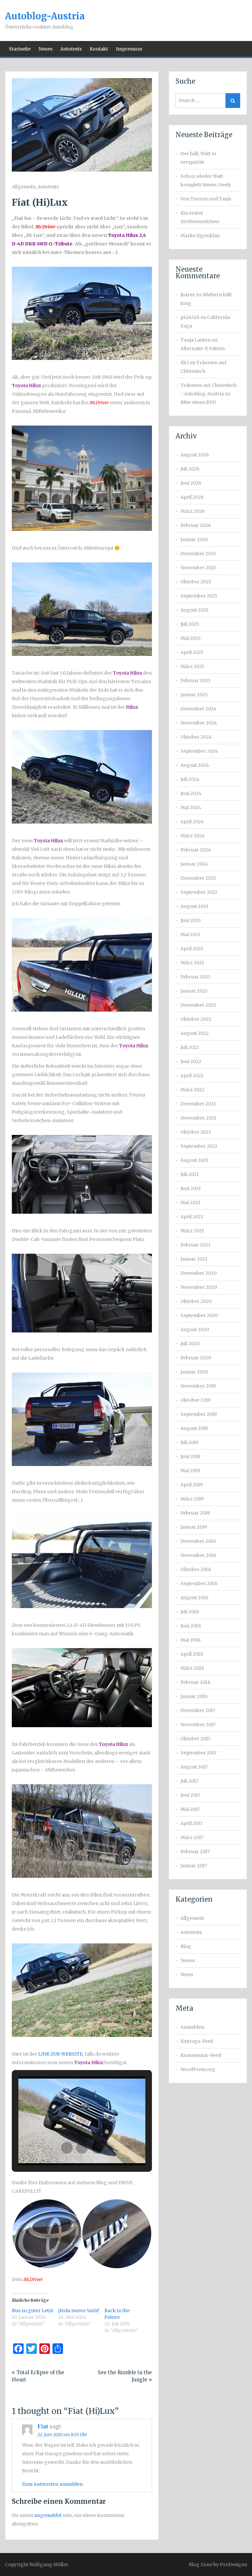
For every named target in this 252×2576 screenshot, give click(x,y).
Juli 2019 (189, 1442)
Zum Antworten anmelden (52, 2484)
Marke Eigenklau (200, 236)
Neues (45, 49)
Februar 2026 (196, 525)
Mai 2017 (190, 1809)
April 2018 (192, 1654)
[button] (67, 2148)
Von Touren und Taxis (206, 199)
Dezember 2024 (199, 709)
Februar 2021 (195, 1245)
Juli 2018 (190, 1612)
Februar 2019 (195, 1513)
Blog (186, 1946)
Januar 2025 (194, 695)
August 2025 (195, 610)
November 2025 (199, 568)
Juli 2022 (190, 1047)
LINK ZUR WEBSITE (60, 2054)
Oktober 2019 (196, 1400)
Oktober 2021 (196, 1132)
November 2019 (198, 1386)
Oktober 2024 (196, 737)
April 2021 (192, 1217)
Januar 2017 (194, 1866)
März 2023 (192, 963)
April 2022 (192, 1076)
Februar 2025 (196, 681)
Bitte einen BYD (198, 402)
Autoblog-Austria (45, 16)
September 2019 (199, 1414)
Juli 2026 (190, 469)
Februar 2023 (195, 977)
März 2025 (192, 666)
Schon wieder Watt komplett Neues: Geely (206, 180)
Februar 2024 (196, 850)
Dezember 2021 (198, 1104)
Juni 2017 (190, 1795)
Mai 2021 (190, 1203)
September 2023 (199, 892)
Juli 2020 (190, 1344)
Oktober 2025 (196, 582)
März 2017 (192, 1837)
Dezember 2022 (198, 1005)
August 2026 (195, 455)
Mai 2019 (190, 1471)
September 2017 (199, 1753)
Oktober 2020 (196, 1301)
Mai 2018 (190, 1640)
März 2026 (193, 511)
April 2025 (192, 652)
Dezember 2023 (198, 878)
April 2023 (192, 949)
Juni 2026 (191, 483)
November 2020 (199, 1287)
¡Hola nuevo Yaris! (79, 2311)
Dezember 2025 (198, 554)
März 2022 (192, 1090)
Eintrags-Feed (197, 2041)
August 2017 (194, 1767)
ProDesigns (233, 2565)
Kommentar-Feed (201, 2055)
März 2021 (192, 1231)
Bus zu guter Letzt (32, 2311)
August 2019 (194, 1428)
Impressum (129, 49)
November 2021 (198, 1118)
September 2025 (199, 596)
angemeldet (48, 2515)
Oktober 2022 (196, 1019)
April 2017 (191, 1823)
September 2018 (199, 1583)
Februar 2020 (196, 1358)
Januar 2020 (194, 1372)
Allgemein (24, 187)
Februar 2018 (195, 1682)
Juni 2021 (191, 1188)
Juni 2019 (190, 1456)
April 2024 (192, 822)
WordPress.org (198, 2069)
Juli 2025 (190, 624)
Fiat (43, 2426)
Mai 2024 (191, 807)
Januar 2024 (194, 864)
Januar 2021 (194, 1259)
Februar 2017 (195, 1852)
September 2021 (199, 1146)
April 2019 (192, 1485)
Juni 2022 (191, 1061)
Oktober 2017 (195, 1739)
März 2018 (192, 1668)
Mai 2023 (190, 934)
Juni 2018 (191, 1626)
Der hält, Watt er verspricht (199, 158)
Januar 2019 (194, 1527)
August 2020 (195, 1330)
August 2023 (194, 906)
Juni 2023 (191, 920)
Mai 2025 (191, 638)
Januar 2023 (194, 991)
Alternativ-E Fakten (203, 348)
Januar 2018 (194, 1696)
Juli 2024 (190, 779)
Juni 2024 (191, 793)
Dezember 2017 (198, 1710)
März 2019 (192, 1499)
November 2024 (199, 723)
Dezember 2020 (199, 1273)
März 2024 (193, 836)
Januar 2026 (194, 539)
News (187, 1975)
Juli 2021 (190, 1174)
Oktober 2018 (196, 1569)
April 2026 (192, 497)
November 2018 (198, 1555)
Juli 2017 (189, 1781)
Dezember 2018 (198, 1541)
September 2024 (199, 751)
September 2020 (199, 1315)
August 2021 (194, 1160)
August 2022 (195, 1033)
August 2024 (195, 765)
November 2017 (198, 1725)
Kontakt (99, 49)
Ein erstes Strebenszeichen (200, 217)
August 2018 (194, 1598)
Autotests (71, 49)
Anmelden (192, 2027)
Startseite (20, 49)
